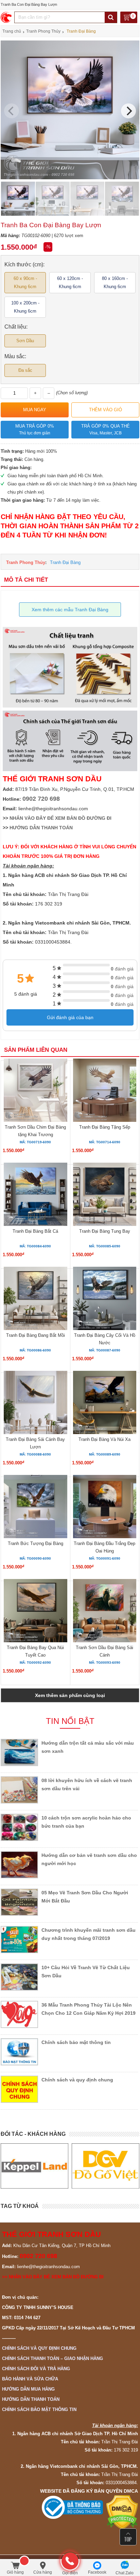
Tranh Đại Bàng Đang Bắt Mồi (36, 1335)
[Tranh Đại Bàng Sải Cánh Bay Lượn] (35, 1403)
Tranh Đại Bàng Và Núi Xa (104, 1439)
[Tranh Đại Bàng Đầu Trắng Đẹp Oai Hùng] (105, 1508)
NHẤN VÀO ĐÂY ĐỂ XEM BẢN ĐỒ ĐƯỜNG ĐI (60, 818)
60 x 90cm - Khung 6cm (25, 282)
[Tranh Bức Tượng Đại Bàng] (35, 1508)
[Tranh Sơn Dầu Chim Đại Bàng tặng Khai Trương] (35, 1091)
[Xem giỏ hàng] (129, 18)
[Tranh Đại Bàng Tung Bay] (105, 1195)
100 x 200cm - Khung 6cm (25, 307)
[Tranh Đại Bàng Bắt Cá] (35, 1195)
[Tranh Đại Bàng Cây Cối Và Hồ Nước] (105, 1299)
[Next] (128, 111)
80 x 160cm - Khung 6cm (115, 282)
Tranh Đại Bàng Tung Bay (105, 1231)
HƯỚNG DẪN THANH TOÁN (41, 828)
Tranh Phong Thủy (26, 562)
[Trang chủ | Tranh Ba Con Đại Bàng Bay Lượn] (7, 17)
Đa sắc (25, 370)
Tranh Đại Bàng (65, 562)
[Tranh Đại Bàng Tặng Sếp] (105, 1091)
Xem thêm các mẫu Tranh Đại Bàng (70, 610)
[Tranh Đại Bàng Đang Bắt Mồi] (35, 1299)
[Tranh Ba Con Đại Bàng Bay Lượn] (70, 178)
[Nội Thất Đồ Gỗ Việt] (106, 2166)
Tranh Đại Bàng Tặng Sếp (105, 1127)
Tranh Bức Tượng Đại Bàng (36, 1543)
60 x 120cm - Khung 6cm (70, 282)
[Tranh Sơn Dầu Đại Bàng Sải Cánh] (105, 1612)
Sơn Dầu (25, 341)
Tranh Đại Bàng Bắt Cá (35, 1231)
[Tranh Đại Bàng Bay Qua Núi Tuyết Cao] (35, 1612)
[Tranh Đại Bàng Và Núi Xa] (105, 1403)
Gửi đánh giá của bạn (70, 1017)
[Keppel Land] (34, 2166)
